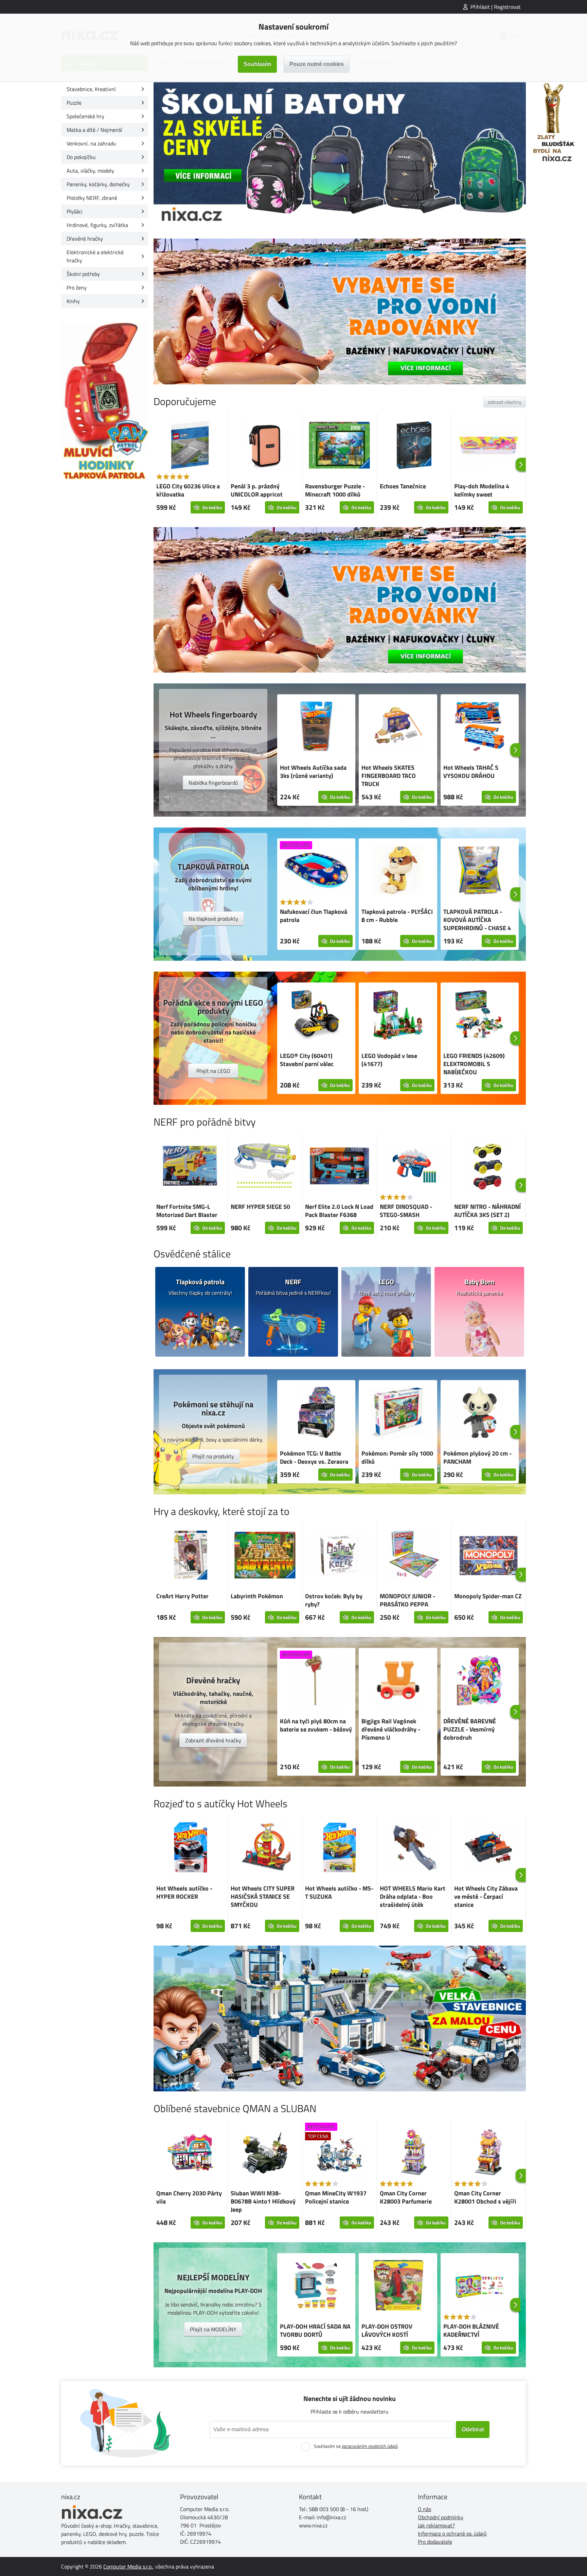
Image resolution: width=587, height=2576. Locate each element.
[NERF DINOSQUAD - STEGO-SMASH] (414, 1167)
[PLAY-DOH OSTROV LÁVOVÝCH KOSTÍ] (398, 2286)
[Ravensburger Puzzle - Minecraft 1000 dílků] (339, 446)
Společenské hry (85, 116)
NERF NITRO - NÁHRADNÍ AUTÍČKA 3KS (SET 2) (487, 1211)
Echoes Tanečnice (403, 486)
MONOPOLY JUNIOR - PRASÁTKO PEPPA (407, 1600)
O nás (424, 2509)
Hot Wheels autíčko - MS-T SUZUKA (339, 1892)
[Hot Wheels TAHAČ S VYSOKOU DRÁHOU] (480, 728)
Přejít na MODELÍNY (213, 2329)
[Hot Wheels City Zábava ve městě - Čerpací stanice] (488, 1848)
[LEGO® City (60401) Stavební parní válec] (316, 1016)
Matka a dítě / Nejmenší (94, 130)
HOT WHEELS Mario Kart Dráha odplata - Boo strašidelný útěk (413, 1896)
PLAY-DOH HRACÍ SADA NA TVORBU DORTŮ (315, 2330)
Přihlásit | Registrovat (496, 7)
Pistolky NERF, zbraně (92, 198)
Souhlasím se (356, 2446)
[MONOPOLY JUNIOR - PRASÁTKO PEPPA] (414, 1556)
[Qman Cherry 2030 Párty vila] (191, 2153)
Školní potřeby (83, 274)
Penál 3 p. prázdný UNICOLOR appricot (257, 490)
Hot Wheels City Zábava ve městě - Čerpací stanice (486, 1896)
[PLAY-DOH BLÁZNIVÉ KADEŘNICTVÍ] (480, 2286)
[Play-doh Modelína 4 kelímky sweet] (488, 446)
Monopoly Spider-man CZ (488, 1596)
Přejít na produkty (213, 1456)
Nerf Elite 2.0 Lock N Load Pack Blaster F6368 (339, 1211)
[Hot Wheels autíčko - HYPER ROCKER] (191, 1848)
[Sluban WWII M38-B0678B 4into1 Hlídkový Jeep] (265, 2153)
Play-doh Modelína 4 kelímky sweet (482, 490)
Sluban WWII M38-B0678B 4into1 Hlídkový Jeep (263, 2201)
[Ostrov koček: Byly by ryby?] (339, 1556)
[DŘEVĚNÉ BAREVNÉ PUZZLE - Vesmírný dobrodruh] (480, 1681)
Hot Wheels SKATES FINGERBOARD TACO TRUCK (389, 776)
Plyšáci (75, 211)
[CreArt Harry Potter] (191, 1556)
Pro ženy (77, 288)
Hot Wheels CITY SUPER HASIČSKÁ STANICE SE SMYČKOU (263, 1896)
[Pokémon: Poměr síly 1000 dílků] (398, 1413)
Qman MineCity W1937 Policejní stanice (336, 2197)
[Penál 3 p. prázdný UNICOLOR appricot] (265, 446)
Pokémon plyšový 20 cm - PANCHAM (477, 1457)
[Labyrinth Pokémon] (265, 1556)
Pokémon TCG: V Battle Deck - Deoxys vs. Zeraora (314, 1457)
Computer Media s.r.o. (128, 2566)
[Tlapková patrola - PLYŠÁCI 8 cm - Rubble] (398, 872)
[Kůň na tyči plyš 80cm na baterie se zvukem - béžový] (316, 1681)
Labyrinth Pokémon (257, 1596)
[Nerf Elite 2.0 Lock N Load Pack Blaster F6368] (339, 1167)
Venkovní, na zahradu (91, 143)
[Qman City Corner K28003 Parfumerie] (414, 2153)
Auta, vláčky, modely (90, 171)
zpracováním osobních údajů (370, 2446)
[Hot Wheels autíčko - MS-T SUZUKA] (339, 1848)
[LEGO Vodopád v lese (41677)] (398, 1016)
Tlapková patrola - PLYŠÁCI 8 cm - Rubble (397, 916)
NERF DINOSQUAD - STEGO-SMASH (406, 1211)
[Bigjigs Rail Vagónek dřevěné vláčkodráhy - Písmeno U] (398, 1681)
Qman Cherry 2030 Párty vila (189, 2197)
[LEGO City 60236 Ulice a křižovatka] (191, 446)
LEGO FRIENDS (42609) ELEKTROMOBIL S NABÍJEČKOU (474, 1064)
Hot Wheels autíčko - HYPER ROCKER (184, 1892)
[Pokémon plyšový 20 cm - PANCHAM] (480, 1413)
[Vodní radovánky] (340, 311)
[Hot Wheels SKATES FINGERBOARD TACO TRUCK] (398, 728)
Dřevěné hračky (85, 239)
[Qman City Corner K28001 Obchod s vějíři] (488, 2153)
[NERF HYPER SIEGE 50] (265, 1167)
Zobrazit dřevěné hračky (213, 1740)
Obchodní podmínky (441, 2517)
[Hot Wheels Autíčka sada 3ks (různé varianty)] (316, 728)
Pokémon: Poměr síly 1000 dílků (397, 1457)
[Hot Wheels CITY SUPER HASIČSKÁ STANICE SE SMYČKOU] (265, 1848)
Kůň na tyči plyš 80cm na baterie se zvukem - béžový (316, 1725)
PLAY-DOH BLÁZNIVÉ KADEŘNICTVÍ (471, 2330)
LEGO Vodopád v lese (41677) (389, 1060)
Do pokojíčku (81, 157)
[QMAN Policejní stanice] (340, 2018)
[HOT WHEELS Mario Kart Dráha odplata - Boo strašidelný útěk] (414, 1848)
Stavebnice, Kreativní (91, 89)
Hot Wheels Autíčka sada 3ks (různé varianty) (313, 772)
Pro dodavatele (435, 2542)
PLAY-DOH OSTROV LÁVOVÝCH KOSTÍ (387, 2330)
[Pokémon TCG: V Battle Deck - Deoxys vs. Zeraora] (316, 1413)
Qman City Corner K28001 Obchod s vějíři (485, 2197)
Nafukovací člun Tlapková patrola (314, 916)
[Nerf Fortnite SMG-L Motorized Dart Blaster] (191, 1167)
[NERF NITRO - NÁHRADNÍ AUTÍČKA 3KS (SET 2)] (488, 1167)
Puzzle (74, 103)
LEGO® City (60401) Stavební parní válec (307, 1060)
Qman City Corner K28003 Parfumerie (406, 2197)
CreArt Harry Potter (182, 1596)
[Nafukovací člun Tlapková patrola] (316, 872)
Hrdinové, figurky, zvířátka (97, 225)
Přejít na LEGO (213, 1071)
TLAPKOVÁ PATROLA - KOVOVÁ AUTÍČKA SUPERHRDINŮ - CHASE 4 (477, 920)
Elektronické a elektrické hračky (95, 256)
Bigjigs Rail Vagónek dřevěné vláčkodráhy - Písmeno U (391, 1729)
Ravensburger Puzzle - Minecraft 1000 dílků (335, 490)
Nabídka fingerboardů (213, 783)
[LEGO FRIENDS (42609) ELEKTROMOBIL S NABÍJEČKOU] (480, 1016)
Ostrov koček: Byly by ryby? (334, 1600)
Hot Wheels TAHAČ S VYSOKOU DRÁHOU (471, 772)
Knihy (73, 301)
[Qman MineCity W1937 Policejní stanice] (339, 2153)
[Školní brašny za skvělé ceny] (340, 155)
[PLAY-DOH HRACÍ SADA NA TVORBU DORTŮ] (316, 2286)
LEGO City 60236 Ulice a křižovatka (188, 490)
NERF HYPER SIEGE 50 (260, 1207)
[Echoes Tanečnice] (414, 446)
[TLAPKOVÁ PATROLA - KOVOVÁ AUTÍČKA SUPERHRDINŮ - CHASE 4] (480, 872)
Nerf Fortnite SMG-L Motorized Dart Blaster (187, 1211)
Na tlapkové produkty (213, 919)
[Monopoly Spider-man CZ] (488, 1556)
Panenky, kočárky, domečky (98, 184)
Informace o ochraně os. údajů (452, 2534)
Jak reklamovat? (436, 2525)
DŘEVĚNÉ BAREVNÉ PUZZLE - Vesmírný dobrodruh (470, 1729)
